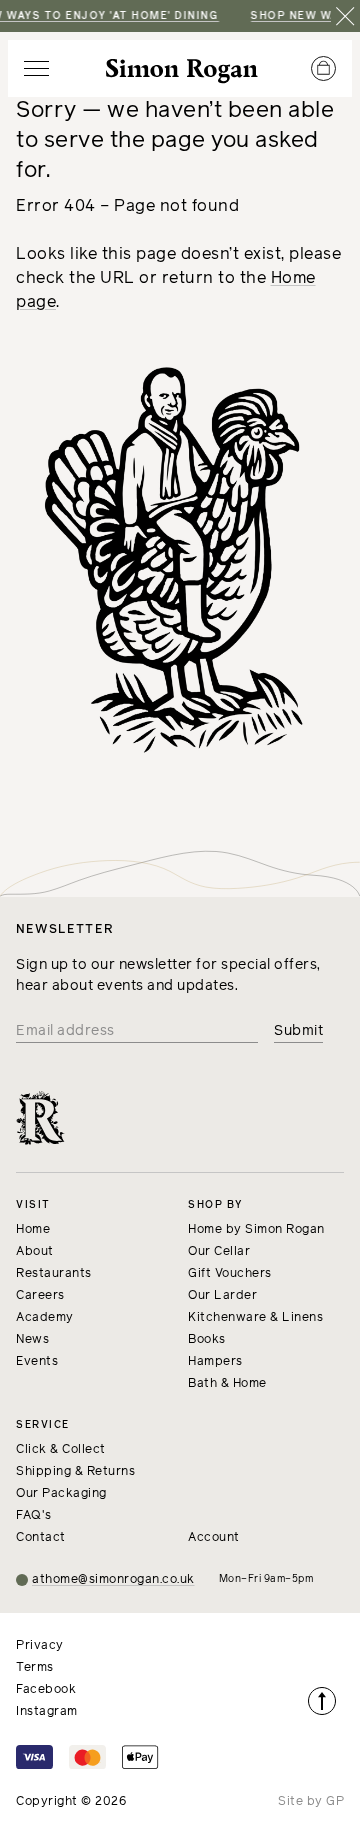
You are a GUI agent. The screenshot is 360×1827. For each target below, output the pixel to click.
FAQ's (34, 1516)
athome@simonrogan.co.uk (113, 1580)
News (32, 1340)
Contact (41, 1538)
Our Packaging (61, 1494)
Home (33, 1230)
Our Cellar (219, 1252)
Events (37, 1362)
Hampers (215, 1362)
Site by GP (311, 1802)
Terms (35, 1668)
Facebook (46, 1690)
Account (214, 1538)
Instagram (47, 1712)
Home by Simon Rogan (256, 1230)
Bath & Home (227, 1384)
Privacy (40, 1646)
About (35, 1252)
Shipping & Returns (75, 1472)
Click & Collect (61, 1450)
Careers (40, 1296)
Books (207, 1340)
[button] (36, 68)
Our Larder (222, 1296)
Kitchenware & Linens (255, 1318)
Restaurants (54, 1274)
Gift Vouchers (230, 1274)
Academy (45, 1318)
